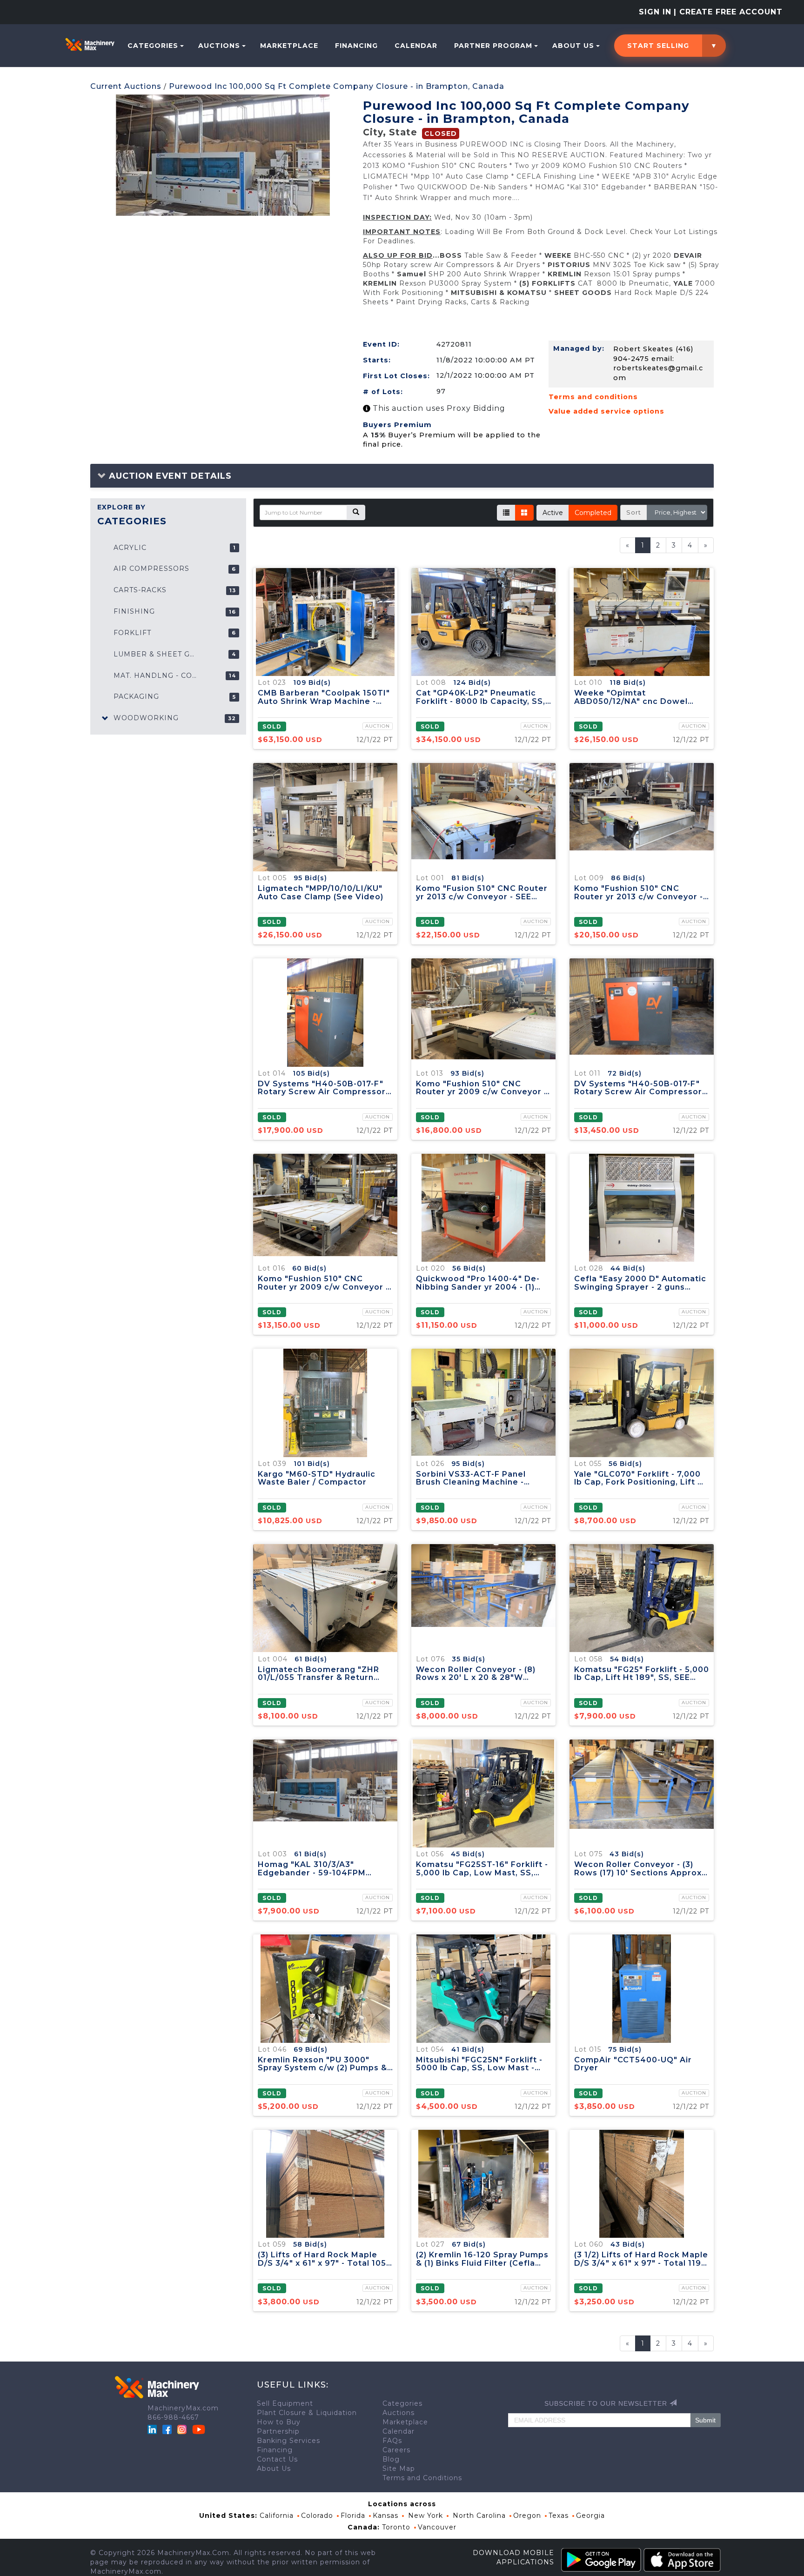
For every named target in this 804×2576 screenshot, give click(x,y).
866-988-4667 (173, 2417)
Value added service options (606, 411)
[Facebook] (167, 2429)
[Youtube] (199, 2429)
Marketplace (289, 46)
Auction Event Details (169, 476)
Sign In (655, 12)
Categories (153, 46)
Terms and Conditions (422, 2478)
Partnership (278, 2431)
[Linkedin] (153, 2429)
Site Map (399, 2469)
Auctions (219, 46)
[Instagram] (183, 2429)
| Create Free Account (728, 12)
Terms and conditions (593, 397)
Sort (634, 512)
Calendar (416, 46)
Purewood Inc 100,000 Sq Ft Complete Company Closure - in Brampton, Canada (337, 86)
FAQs (392, 2441)
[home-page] (90, 44)
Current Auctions (126, 86)
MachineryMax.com (183, 2408)
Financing (356, 46)
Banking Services (288, 2441)
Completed (593, 513)
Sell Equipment (285, 2403)
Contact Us (277, 2459)
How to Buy (279, 2422)
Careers (396, 2450)
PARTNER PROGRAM (493, 46)
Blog (391, 2459)
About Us (573, 46)
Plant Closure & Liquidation (307, 2413)
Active (553, 513)
